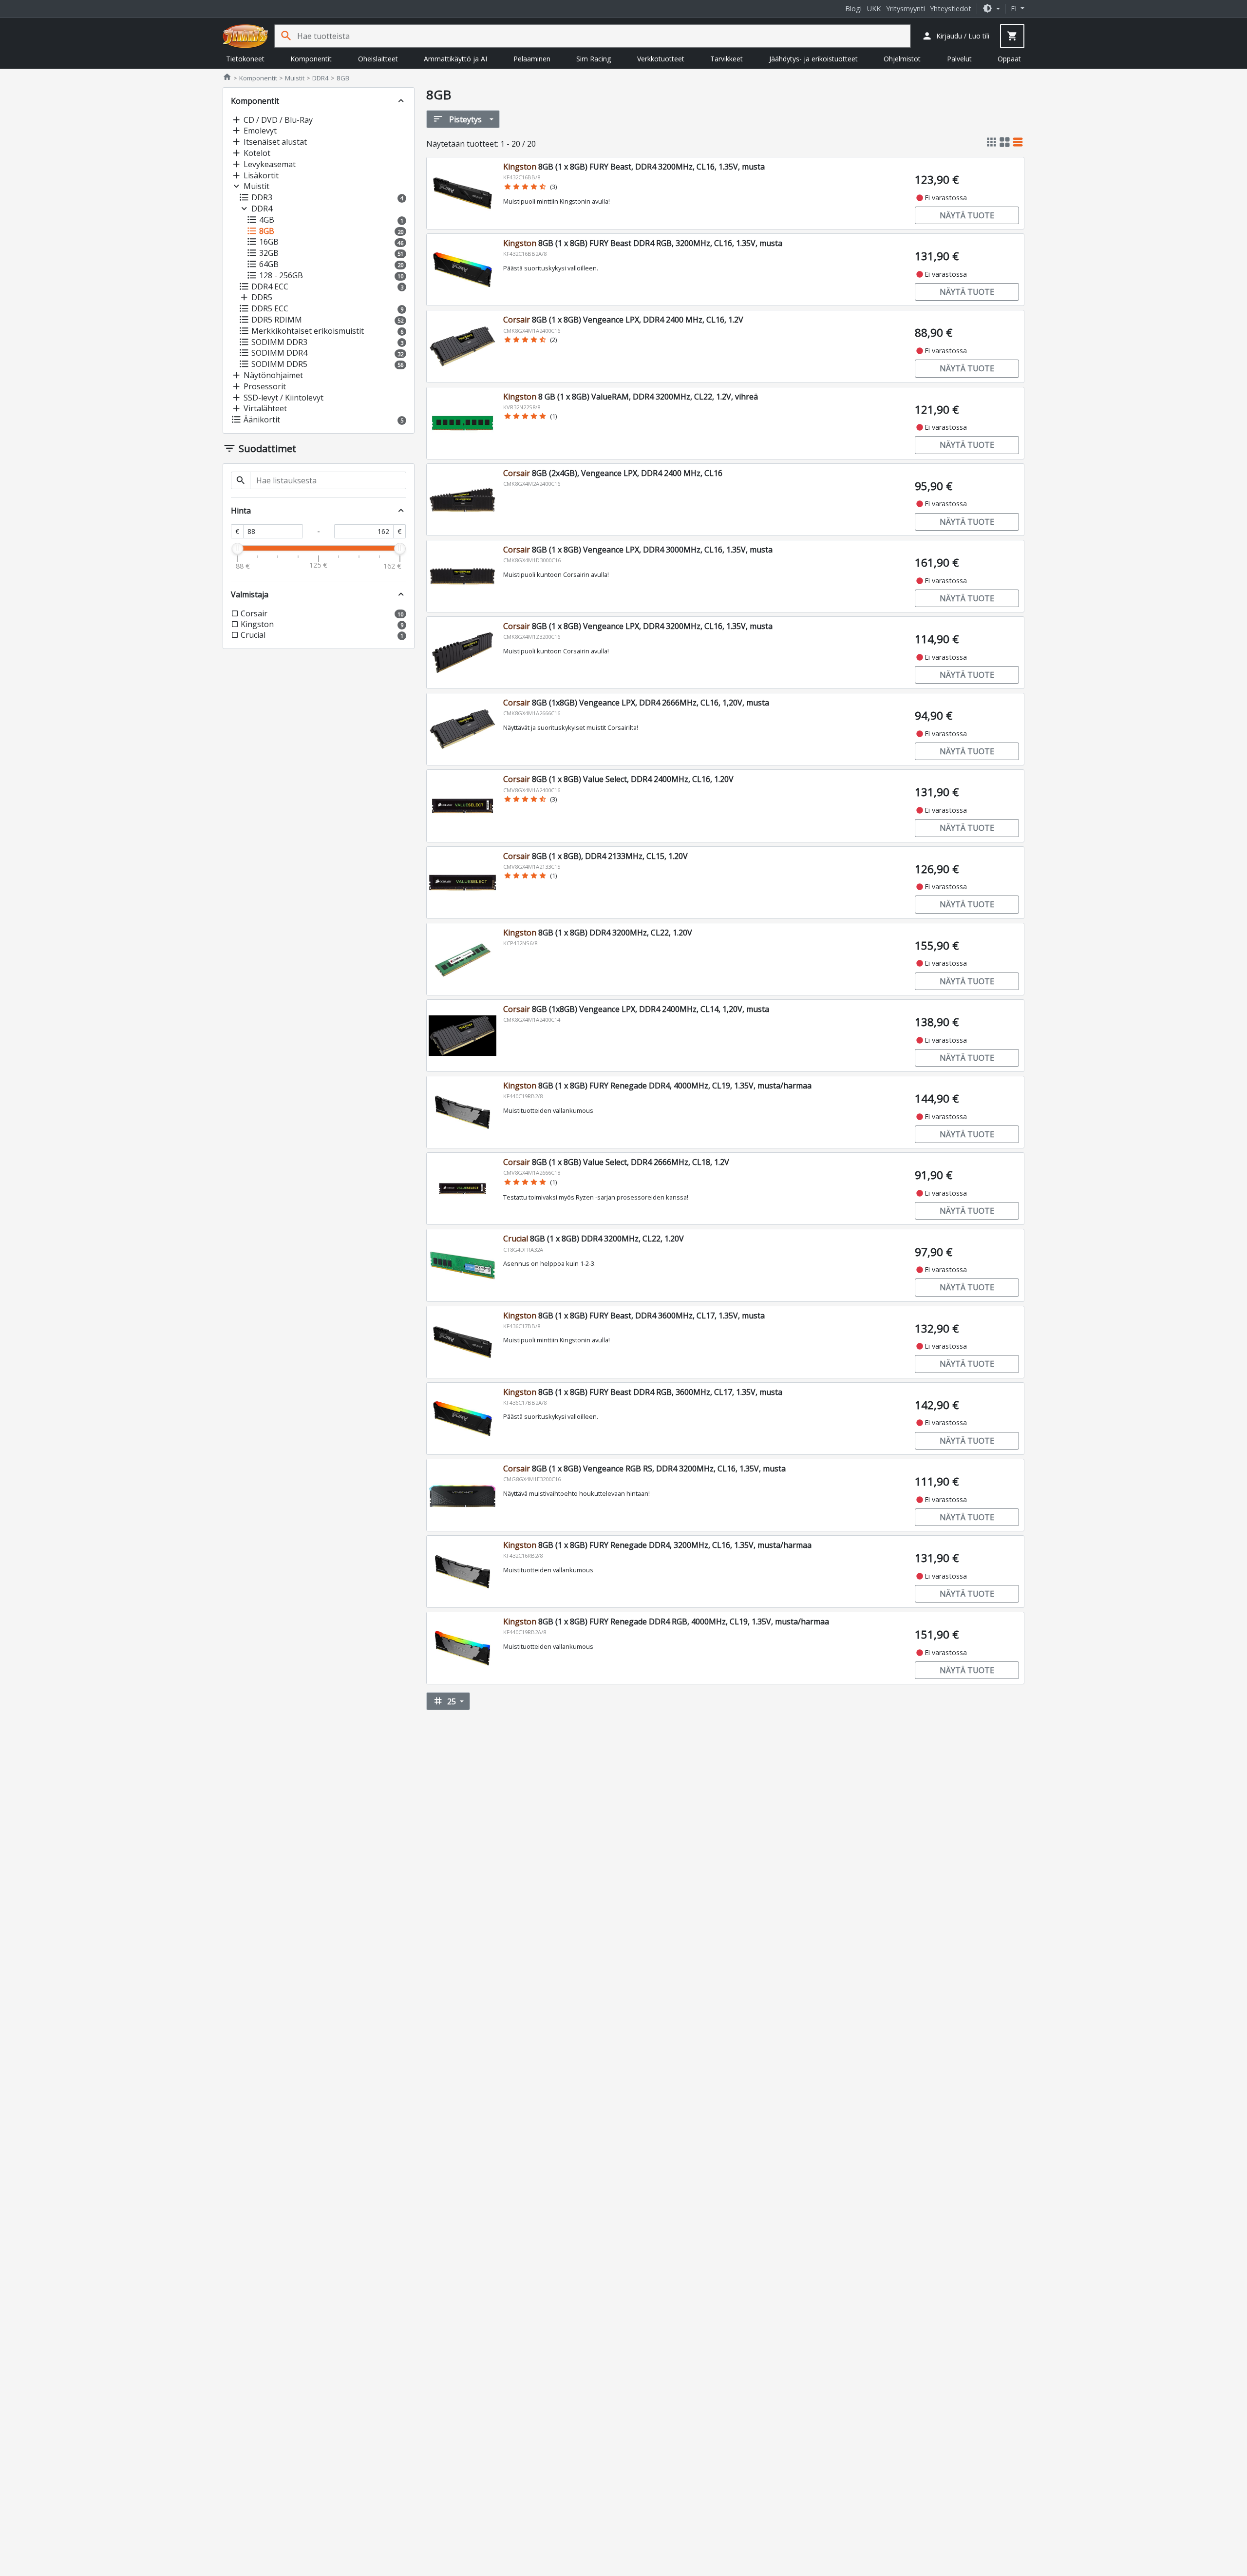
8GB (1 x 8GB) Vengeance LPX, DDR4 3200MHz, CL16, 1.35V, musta (638, 626)
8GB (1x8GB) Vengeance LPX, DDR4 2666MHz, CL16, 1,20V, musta (636, 703)
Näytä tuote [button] (967, 215)
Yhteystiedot (951, 9)
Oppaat (1009, 59)
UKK (874, 9)
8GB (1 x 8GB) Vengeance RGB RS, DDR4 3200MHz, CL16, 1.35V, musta (644, 1469)
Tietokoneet (245, 59)
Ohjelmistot (902, 59)
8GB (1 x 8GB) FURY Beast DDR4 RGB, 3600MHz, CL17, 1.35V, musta (643, 1392)
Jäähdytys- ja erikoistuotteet (813, 59)
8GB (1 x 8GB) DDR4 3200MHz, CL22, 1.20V (598, 933)
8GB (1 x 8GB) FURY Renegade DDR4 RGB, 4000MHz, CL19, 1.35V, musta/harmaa (666, 1622)
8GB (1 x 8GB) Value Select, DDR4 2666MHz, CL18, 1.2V (616, 1162)
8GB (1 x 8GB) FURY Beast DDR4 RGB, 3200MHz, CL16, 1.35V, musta (643, 243)
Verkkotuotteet (661, 59)
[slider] (237, 549)
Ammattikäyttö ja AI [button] (455, 59)
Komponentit (311, 59)
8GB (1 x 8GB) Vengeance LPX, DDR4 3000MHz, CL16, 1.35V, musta (638, 550)
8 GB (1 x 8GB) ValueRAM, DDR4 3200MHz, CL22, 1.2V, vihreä (631, 397)
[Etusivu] (246, 36)
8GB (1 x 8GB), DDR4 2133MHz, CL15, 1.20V (595, 856)
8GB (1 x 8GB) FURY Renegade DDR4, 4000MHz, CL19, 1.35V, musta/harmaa (657, 1086)
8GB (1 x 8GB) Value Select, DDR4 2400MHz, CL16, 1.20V (618, 779)
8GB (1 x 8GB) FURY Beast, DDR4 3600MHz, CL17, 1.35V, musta (634, 1316)
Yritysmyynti (906, 9)
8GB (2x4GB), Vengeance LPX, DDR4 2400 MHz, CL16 (613, 473)
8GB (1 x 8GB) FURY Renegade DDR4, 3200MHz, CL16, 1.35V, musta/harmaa (657, 1545)
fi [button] (1015, 9)
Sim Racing (594, 59)
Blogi (853, 9)
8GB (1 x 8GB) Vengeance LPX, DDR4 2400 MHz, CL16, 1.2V (623, 320)
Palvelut (959, 59)
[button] (991, 9)
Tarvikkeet (727, 59)
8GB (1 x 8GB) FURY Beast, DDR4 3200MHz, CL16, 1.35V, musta (634, 167)
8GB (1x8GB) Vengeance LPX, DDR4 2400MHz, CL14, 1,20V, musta (636, 1009)
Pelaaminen (532, 59)
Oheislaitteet (378, 59)
